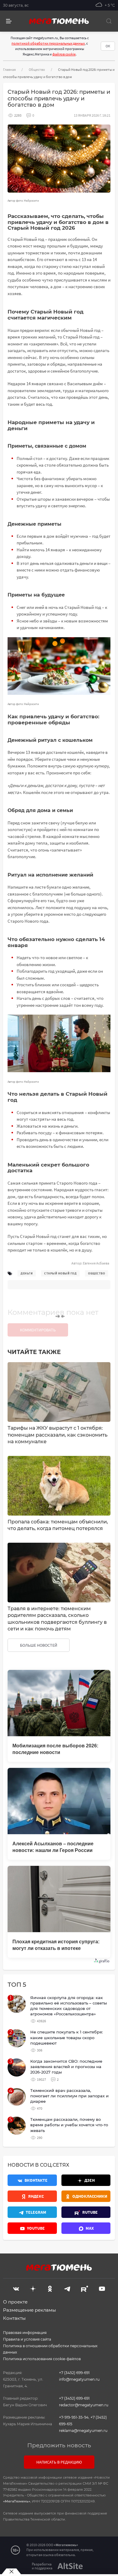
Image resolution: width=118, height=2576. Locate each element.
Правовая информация (25, 2333)
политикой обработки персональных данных (48, 43)
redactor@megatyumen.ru (84, 2405)
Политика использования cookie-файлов (42, 2359)
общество (97, 1273)
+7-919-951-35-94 (74, 2417)
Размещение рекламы (29, 2310)
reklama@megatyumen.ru (83, 2431)
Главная (9, 69)
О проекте (15, 2302)
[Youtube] (102, 2288)
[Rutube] (85, 2288)
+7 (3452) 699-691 (74, 2373)
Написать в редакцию (59, 2462)
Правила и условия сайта (27, 2339)
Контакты (14, 2318)
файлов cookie (64, 54)
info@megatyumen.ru (79, 2379)
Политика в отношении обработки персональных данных (50, 2349)
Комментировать (38, 1330)
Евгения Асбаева (96, 1263)
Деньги (27, 1273)
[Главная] (59, 21)
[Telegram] (67, 2288)
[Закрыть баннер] (11, 2571)
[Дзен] (33, 2288)
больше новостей (39, 1645)
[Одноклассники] (50, 2288)
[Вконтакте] (16, 2288)
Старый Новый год (60, 1273)
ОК (108, 46)
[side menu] (9, 21)
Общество (37, 69)
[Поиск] (109, 21)
